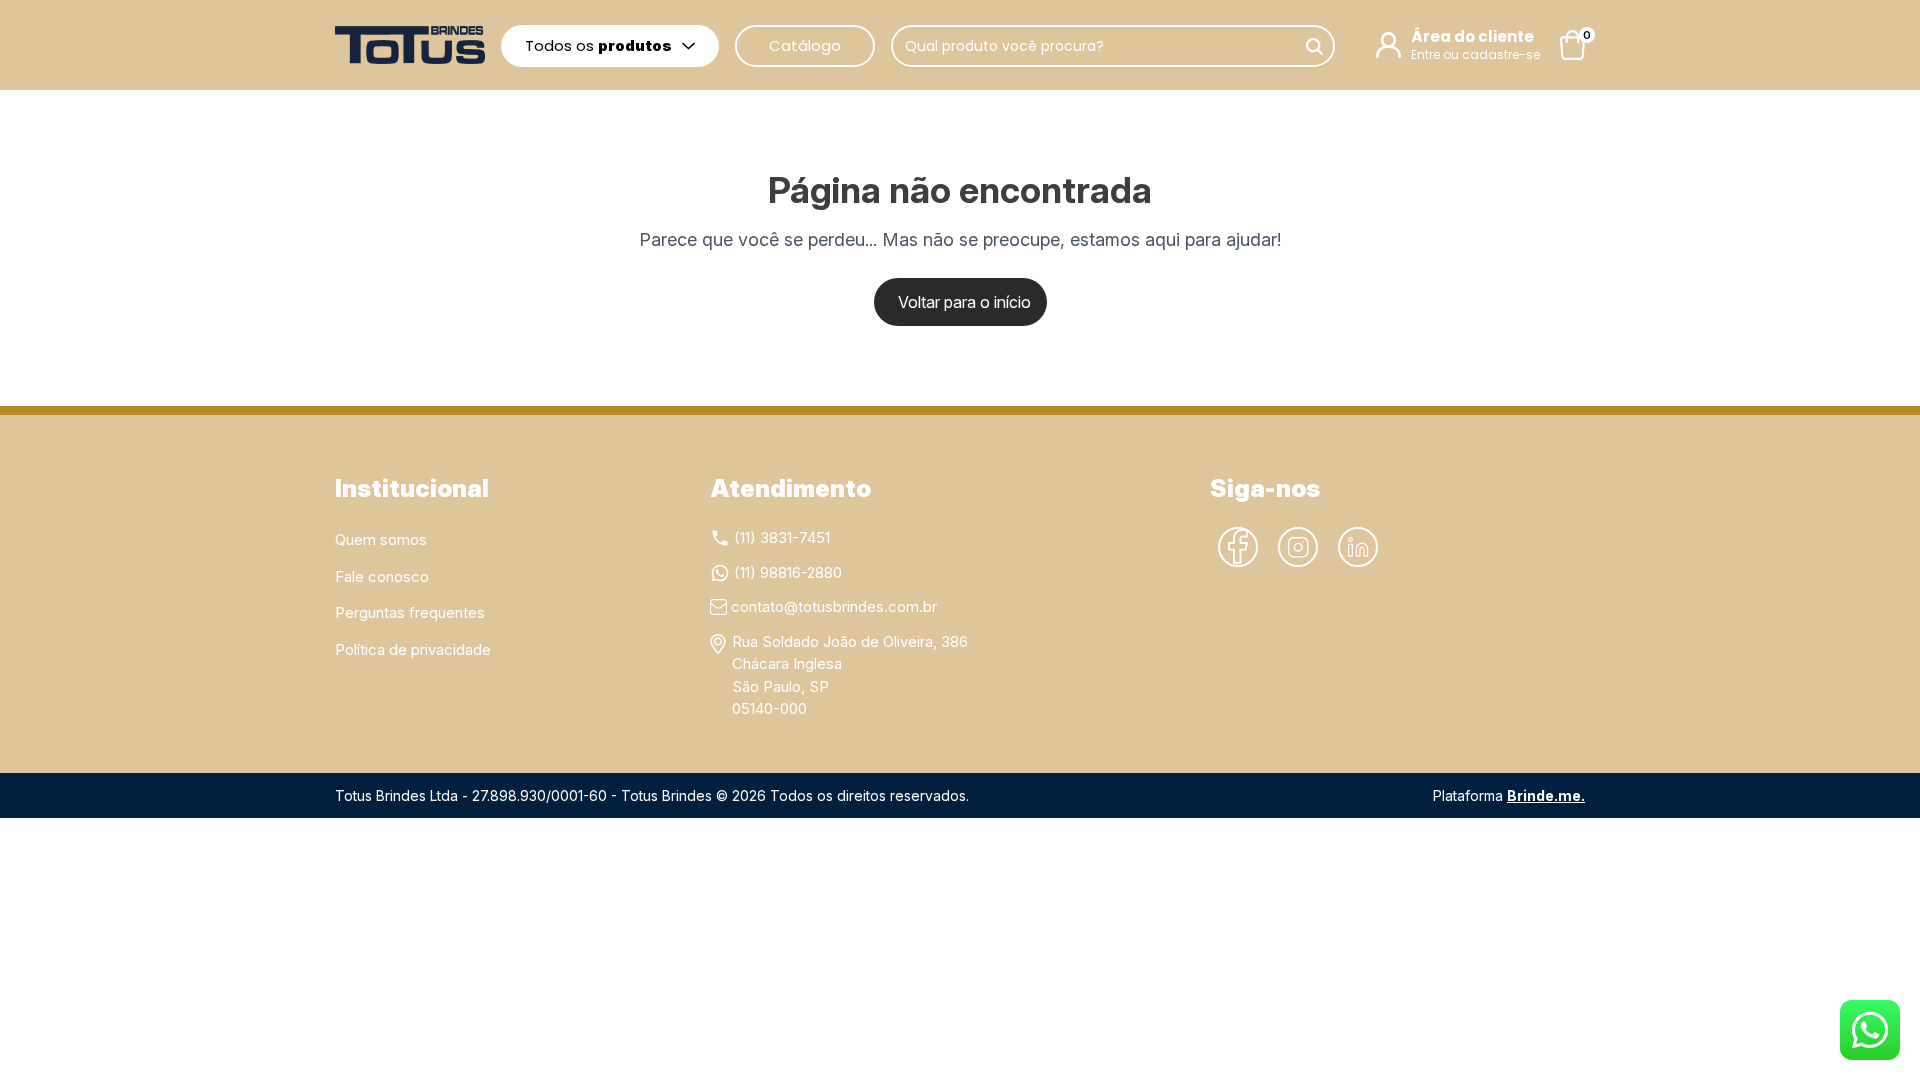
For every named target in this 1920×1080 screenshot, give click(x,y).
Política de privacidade (413, 649)
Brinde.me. (1546, 795)
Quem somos (381, 539)
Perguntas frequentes (410, 612)
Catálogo (805, 45)
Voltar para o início (964, 302)
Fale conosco (382, 576)
